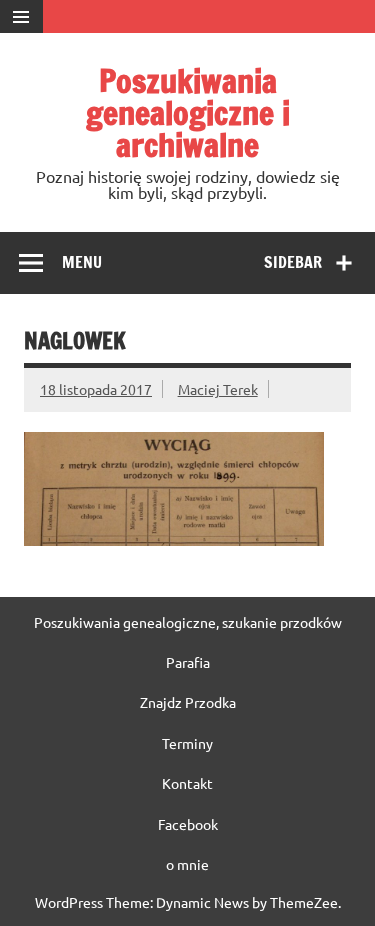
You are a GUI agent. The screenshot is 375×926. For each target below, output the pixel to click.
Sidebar (293, 262)
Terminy (187, 743)
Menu (82, 262)
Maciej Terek (218, 389)
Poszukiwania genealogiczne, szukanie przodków (188, 622)
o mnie (187, 864)
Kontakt (187, 783)
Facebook (188, 824)
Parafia (188, 662)
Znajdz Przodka (188, 702)
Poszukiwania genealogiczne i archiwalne (188, 113)
